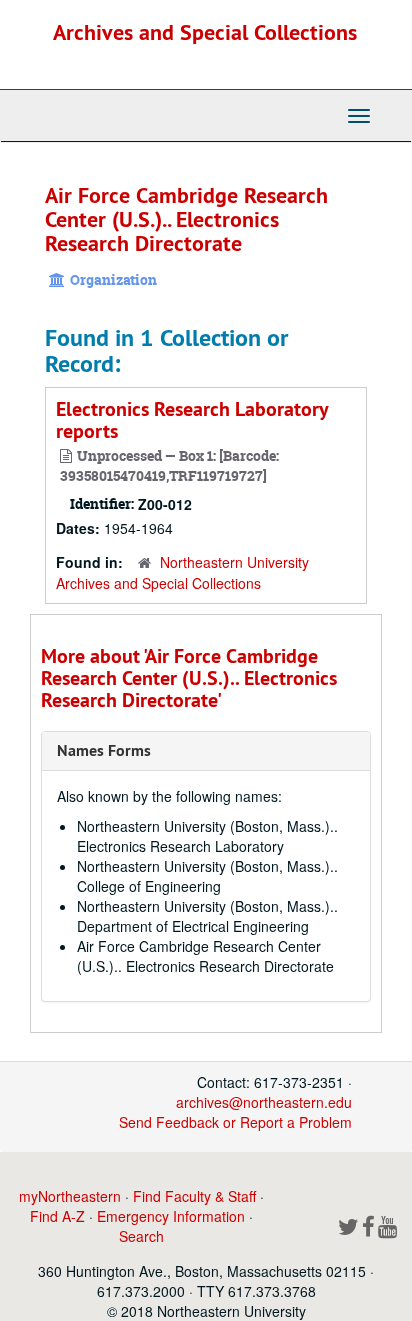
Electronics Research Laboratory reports (192, 420)
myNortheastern (70, 1196)
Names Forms (104, 750)
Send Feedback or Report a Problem (235, 1122)
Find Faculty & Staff (194, 1196)
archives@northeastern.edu (264, 1102)
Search (141, 1236)
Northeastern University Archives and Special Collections (182, 572)
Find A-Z (57, 1216)
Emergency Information (171, 1216)
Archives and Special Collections (205, 32)
